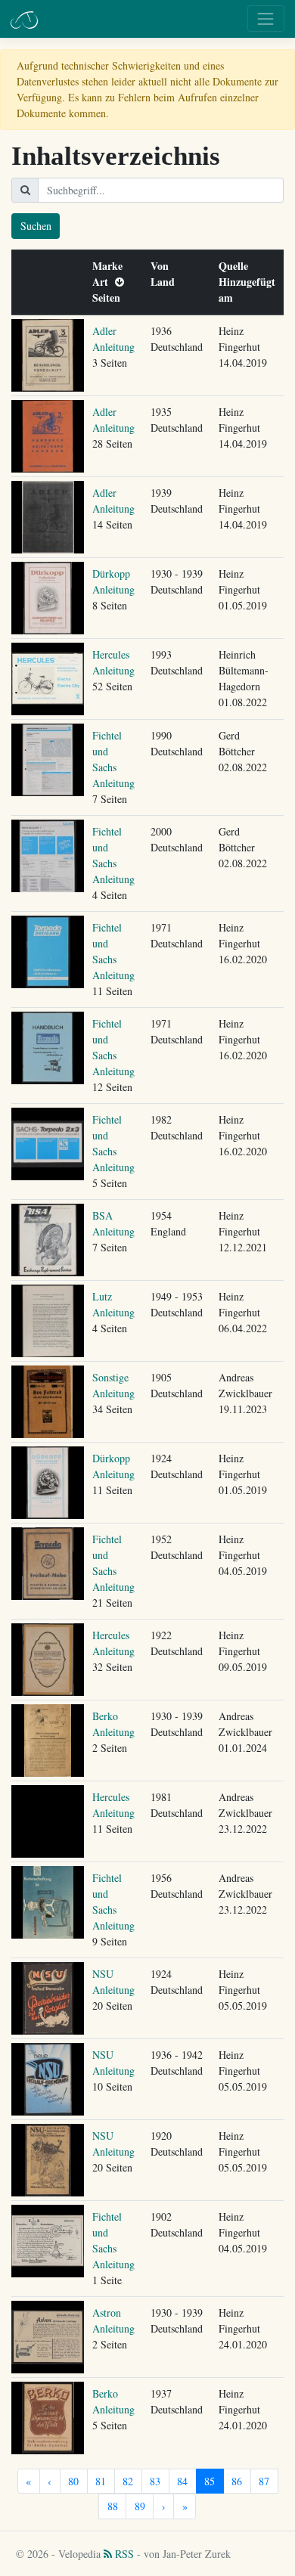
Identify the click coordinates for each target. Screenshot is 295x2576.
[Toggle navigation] (266, 19)
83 (155, 2481)
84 (182, 2481)
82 (128, 2481)
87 (264, 2481)
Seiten (110, 298)
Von (163, 266)
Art (104, 282)
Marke (111, 266)
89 (140, 2506)
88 (113, 2506)
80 (73, 2481)
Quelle (237, 266)
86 (237, 2481)
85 (210, 2481)
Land (166, 282)
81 (101, 2481)
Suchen (36, 226)
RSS (123, 2554)
